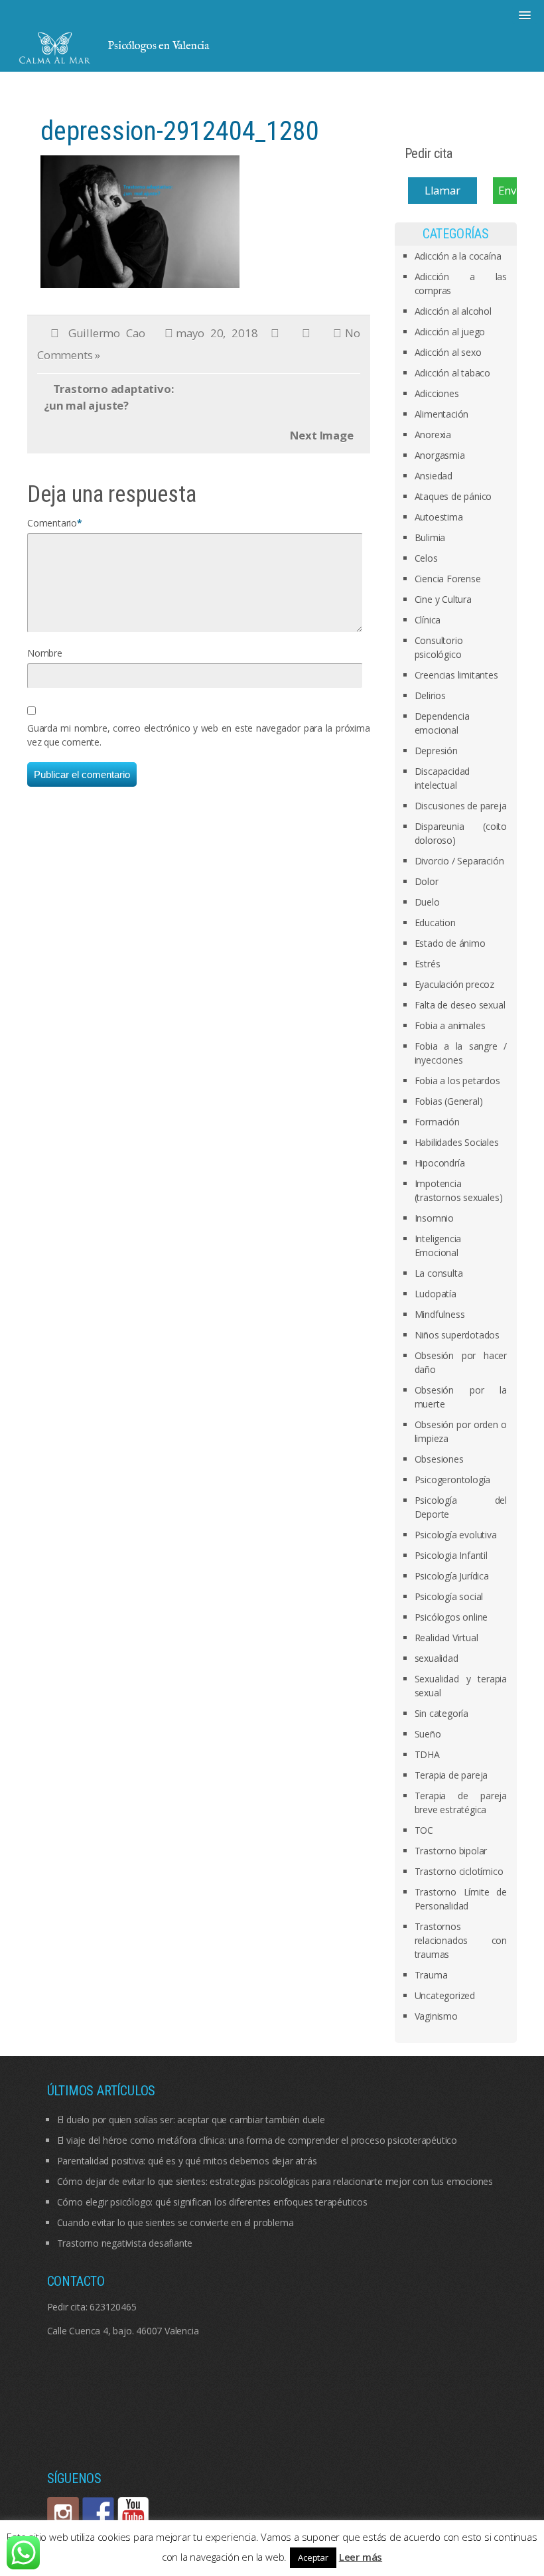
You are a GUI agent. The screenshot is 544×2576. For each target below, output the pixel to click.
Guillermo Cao (107, 333)
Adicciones (437, 393)
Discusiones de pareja (461, 806)
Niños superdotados (457, 1335)
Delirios (430, 695)
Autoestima (439, 517)
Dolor (427, 881)
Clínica (428, 620)
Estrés (428, 964)
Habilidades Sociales (457, 1142)
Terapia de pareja (451, 1775)
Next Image (322, 435)
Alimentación (442, 414)
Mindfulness (440, 1314)
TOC (424, 1830)
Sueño (428, 1734)
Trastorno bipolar (451, 1851)
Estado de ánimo (450, 943)
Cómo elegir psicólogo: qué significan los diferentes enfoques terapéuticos (212, 2202)
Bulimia (430, 537)
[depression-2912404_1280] (140, 220)
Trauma (431, 1975)
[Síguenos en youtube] (133, 2513)
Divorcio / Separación (459, 861)
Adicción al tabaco (452, 373)
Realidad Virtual (446, 1638)
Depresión (436, 751)
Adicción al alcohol (453, 311)
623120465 (113, 2307)
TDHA (427, 1754)
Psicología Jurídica (452, 1576)
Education (435, 923)
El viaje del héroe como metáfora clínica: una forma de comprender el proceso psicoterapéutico (257, 2140)
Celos (426, 558)
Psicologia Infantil (451, 1555)
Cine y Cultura (443, 599)
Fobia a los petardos (457, 1081)
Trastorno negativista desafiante (125, 2243)
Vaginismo (436, 2016)
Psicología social (449, 1596)
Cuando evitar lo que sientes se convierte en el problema (175, 2222)
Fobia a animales (450, 1025)
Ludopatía (436, 1294)
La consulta (439, 1273)
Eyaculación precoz (454, 984)
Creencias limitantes (456, 675)
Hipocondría (440, 1163)
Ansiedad (434, 476)
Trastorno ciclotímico (459, 1871)
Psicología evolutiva (456, 1535)
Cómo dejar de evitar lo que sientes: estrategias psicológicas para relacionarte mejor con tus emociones (275, 2181)
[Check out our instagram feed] (63, 2513)
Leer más (361, 2557)
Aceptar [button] (313, 2557)
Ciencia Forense (448, 579)
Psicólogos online (451, 1617)
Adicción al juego (450, 332)
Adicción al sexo (448, 352)
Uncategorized (445, 1995)
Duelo (427, 902)
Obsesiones (439, 1459)
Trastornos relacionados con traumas (461, 1940)
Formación (437, 1122)
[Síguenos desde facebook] (98, 2513)
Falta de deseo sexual (460, 1005)
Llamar (442, 190)
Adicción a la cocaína (458, 256)
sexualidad (437, 1658)
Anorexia (433, 435)
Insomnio (434, 1218)
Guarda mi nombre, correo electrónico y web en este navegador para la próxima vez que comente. (199, 735)
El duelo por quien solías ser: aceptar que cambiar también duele (191, 2120)
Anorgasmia (440, 455)
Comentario (52, 523)
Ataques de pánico (453, 496)
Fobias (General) (449, 1101)
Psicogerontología (453, 1480)
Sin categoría (442, 1713)
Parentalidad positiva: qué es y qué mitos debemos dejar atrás (187, 2161)
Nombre (45, 653)
